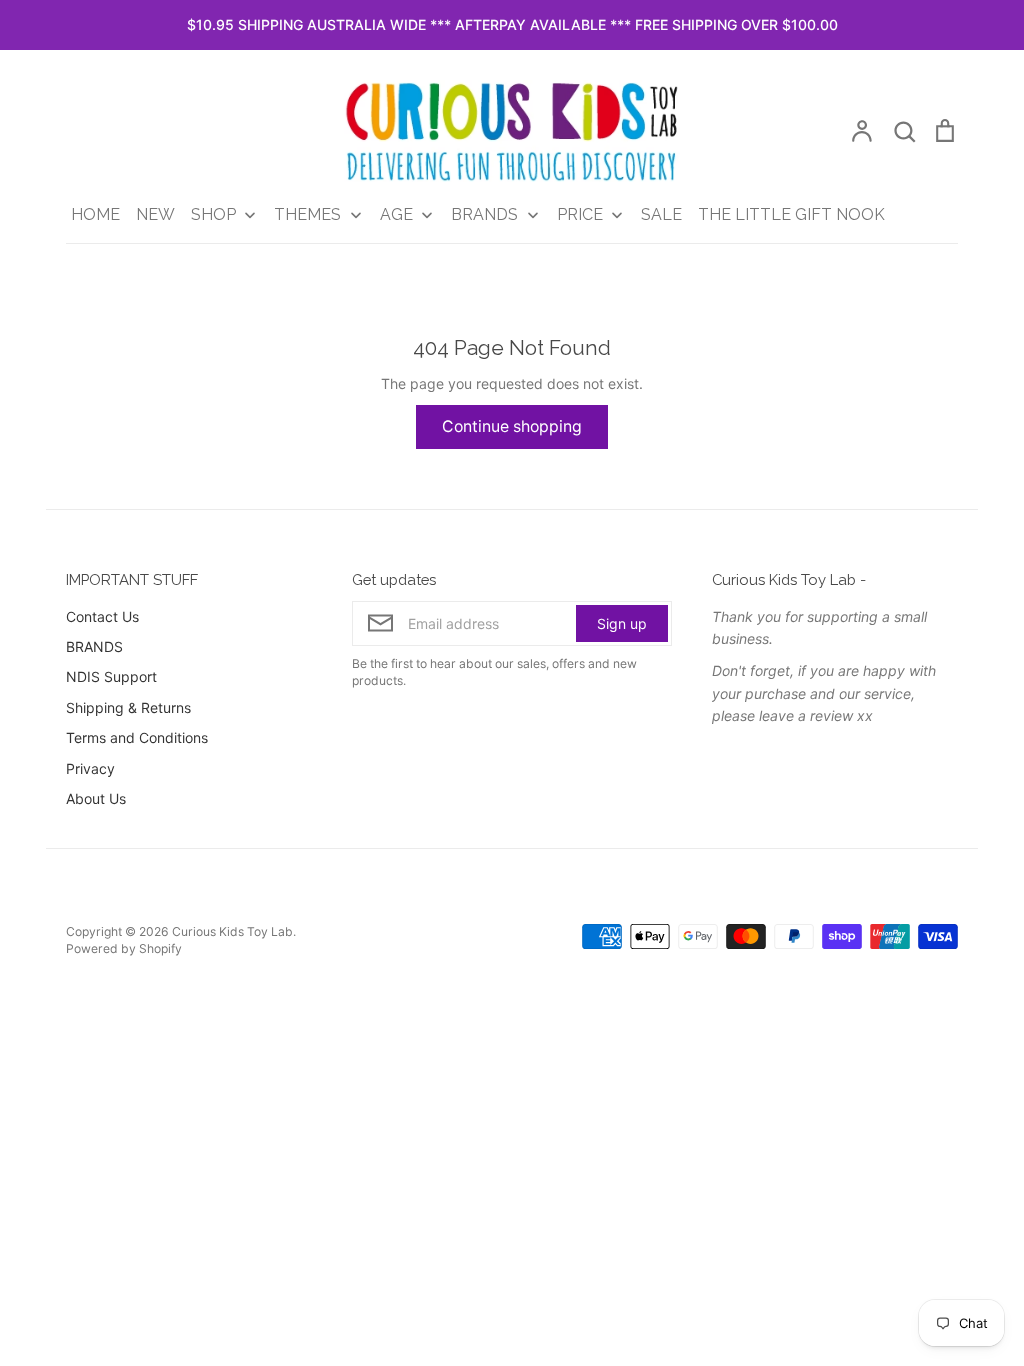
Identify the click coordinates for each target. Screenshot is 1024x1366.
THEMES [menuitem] (307, 214)
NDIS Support (111, 676)
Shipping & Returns (128, 707)
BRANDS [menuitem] (484, 214)
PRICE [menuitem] (580, 214)
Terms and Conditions (137, 737)
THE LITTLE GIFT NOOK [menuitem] (791, 214)
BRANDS (94, 646)
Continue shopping (512, 426)
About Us (96, 798)
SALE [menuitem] (661, 214)
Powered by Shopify (124, 948)
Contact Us (102, 616)
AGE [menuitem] (396, 214)
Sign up (622, 623)
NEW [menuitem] (155, 214)
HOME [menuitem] (95, 214)
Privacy (90, 768)
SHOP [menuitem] (213, 214)
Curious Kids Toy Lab (232, 931)
